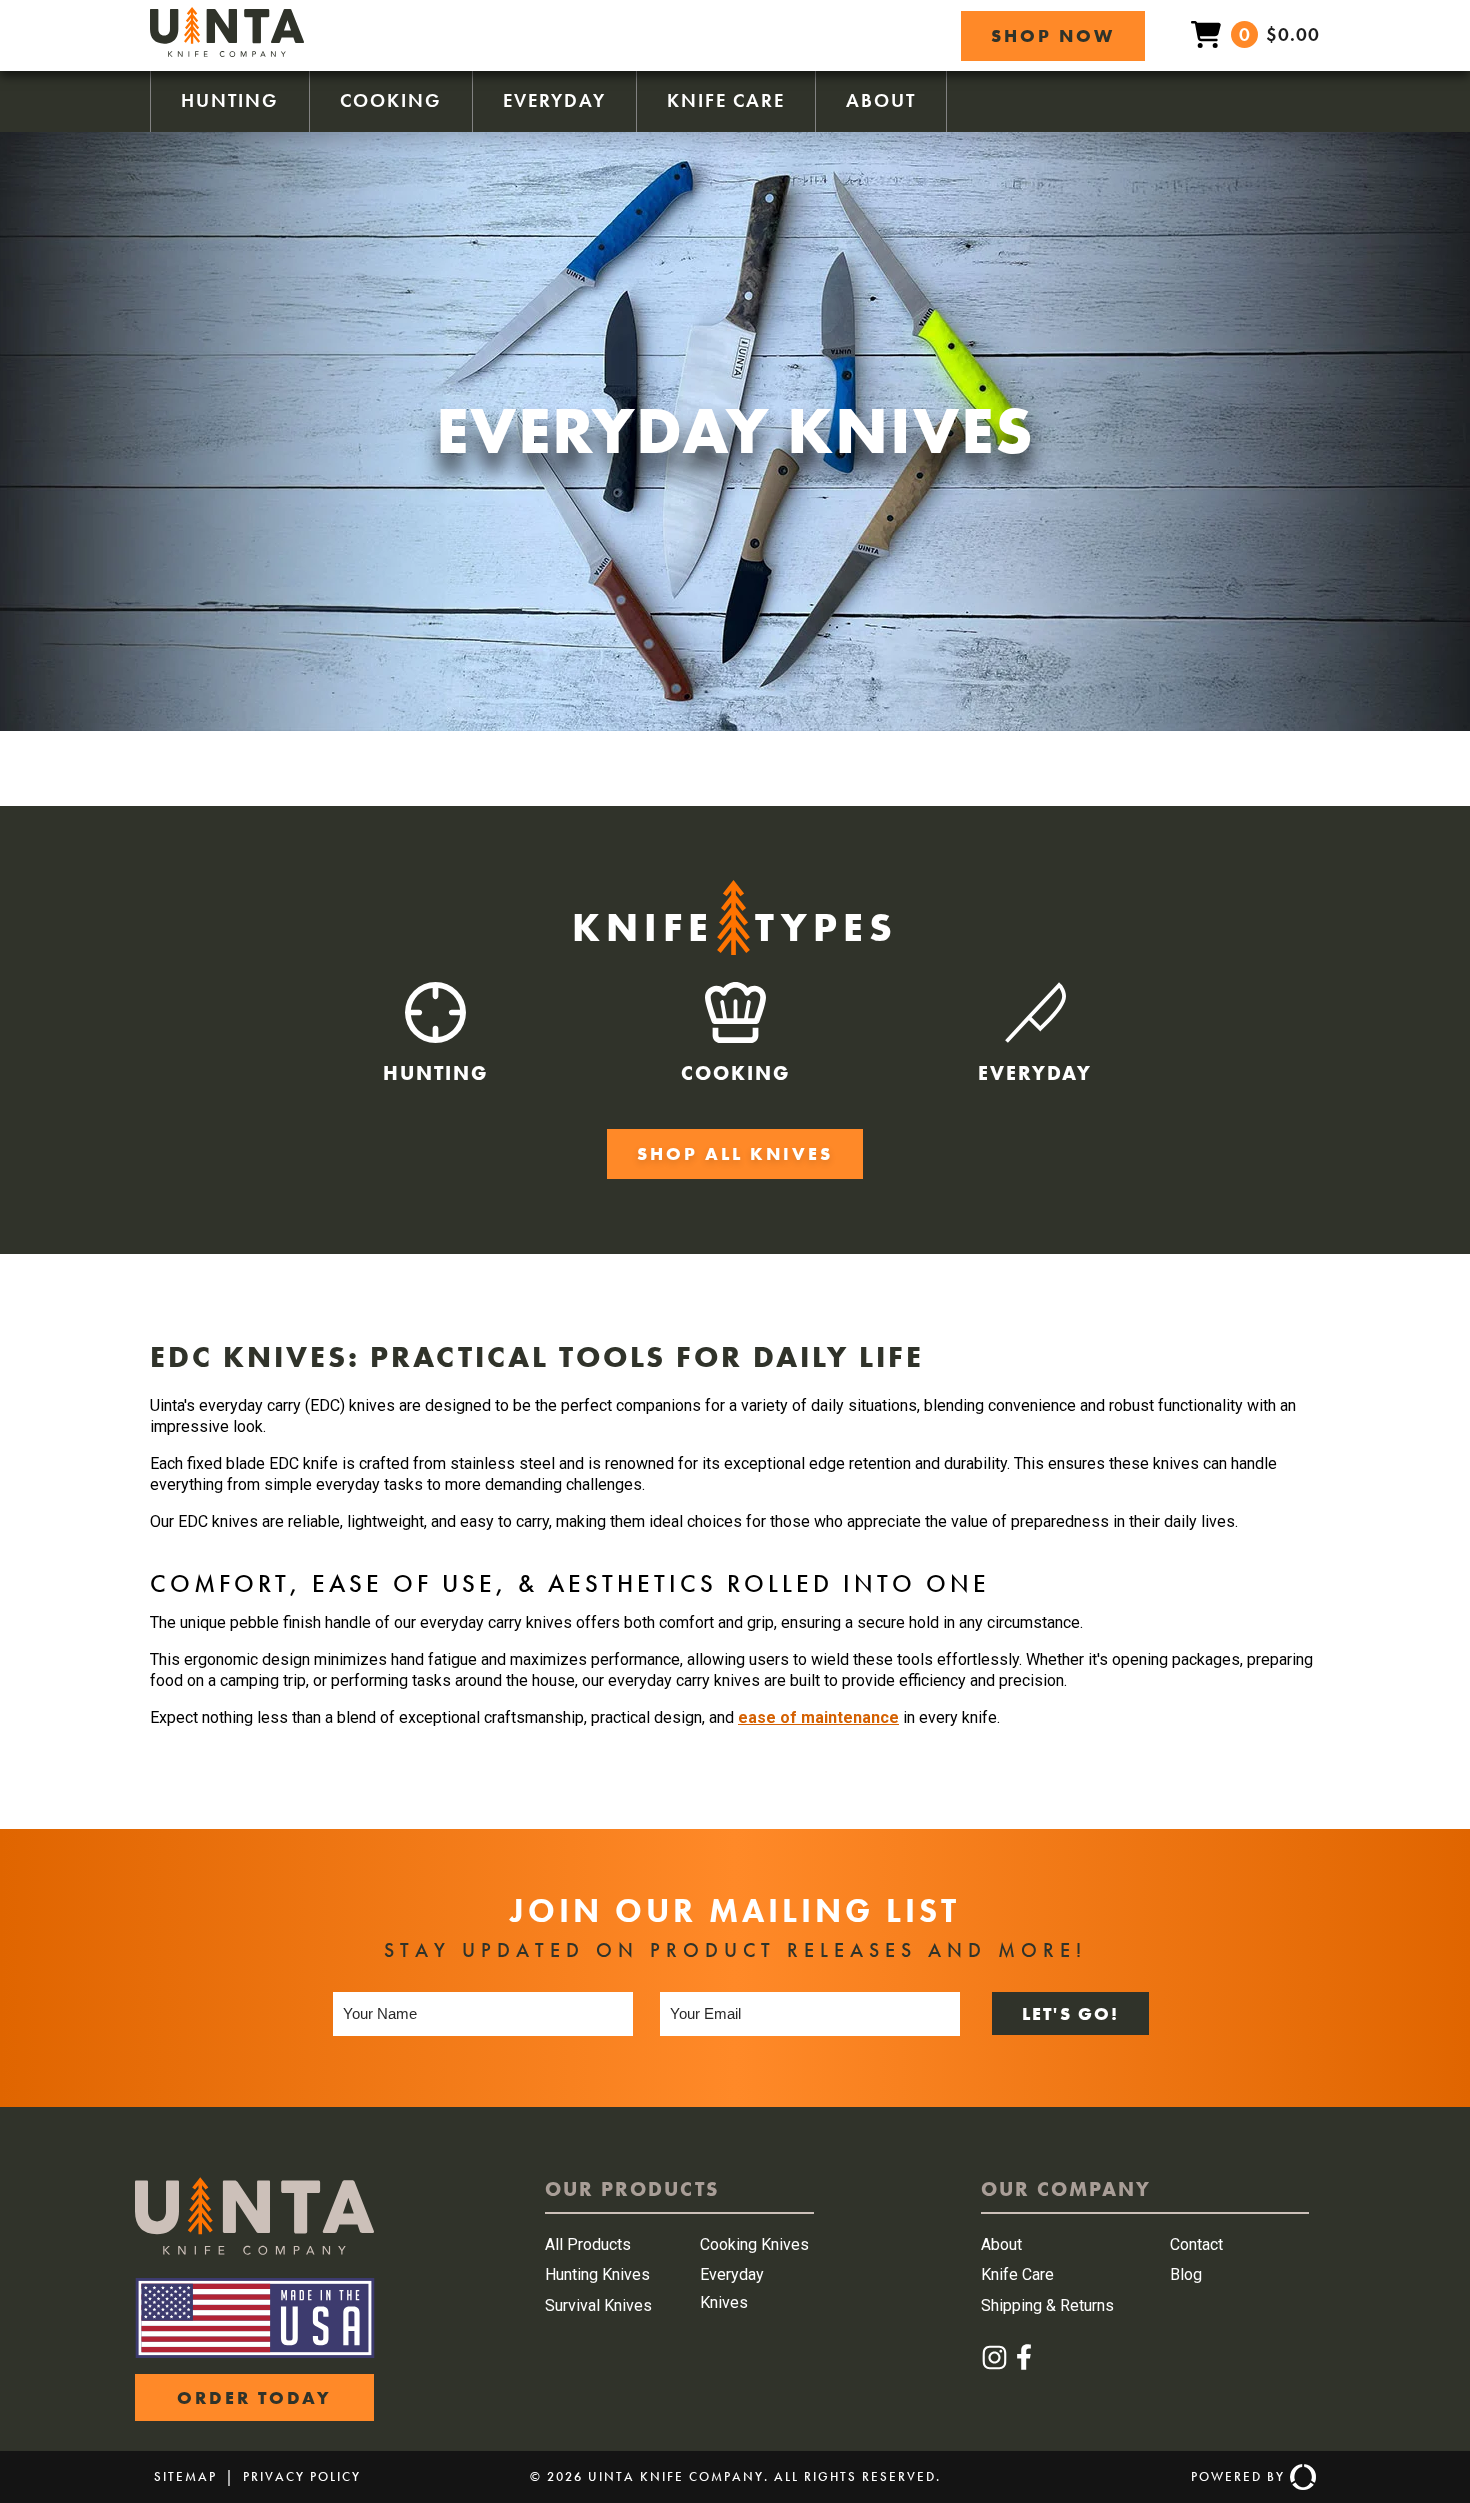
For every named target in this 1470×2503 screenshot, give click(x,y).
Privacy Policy (302, 2476)
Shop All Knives (735, 1153)
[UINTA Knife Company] (254, 2249)
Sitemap (185, 2476)
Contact (1196, 2244)
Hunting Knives (597, 2274)
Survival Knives (598, 2305)
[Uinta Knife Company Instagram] (995, 2365)
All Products (588, 2244)
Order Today (254, 2397)
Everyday (554, 100)
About (881, 100)
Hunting (230, 100)
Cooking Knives (754, 2244)
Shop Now (1053, 35)
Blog (1186, 2274)
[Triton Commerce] (1300, 2477)
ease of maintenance (818, 1717)
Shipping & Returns (1047, 2305)
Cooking (391, 100)
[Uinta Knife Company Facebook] (1024, 2365)
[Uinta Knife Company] (227, 51)
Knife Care (726, 100)
